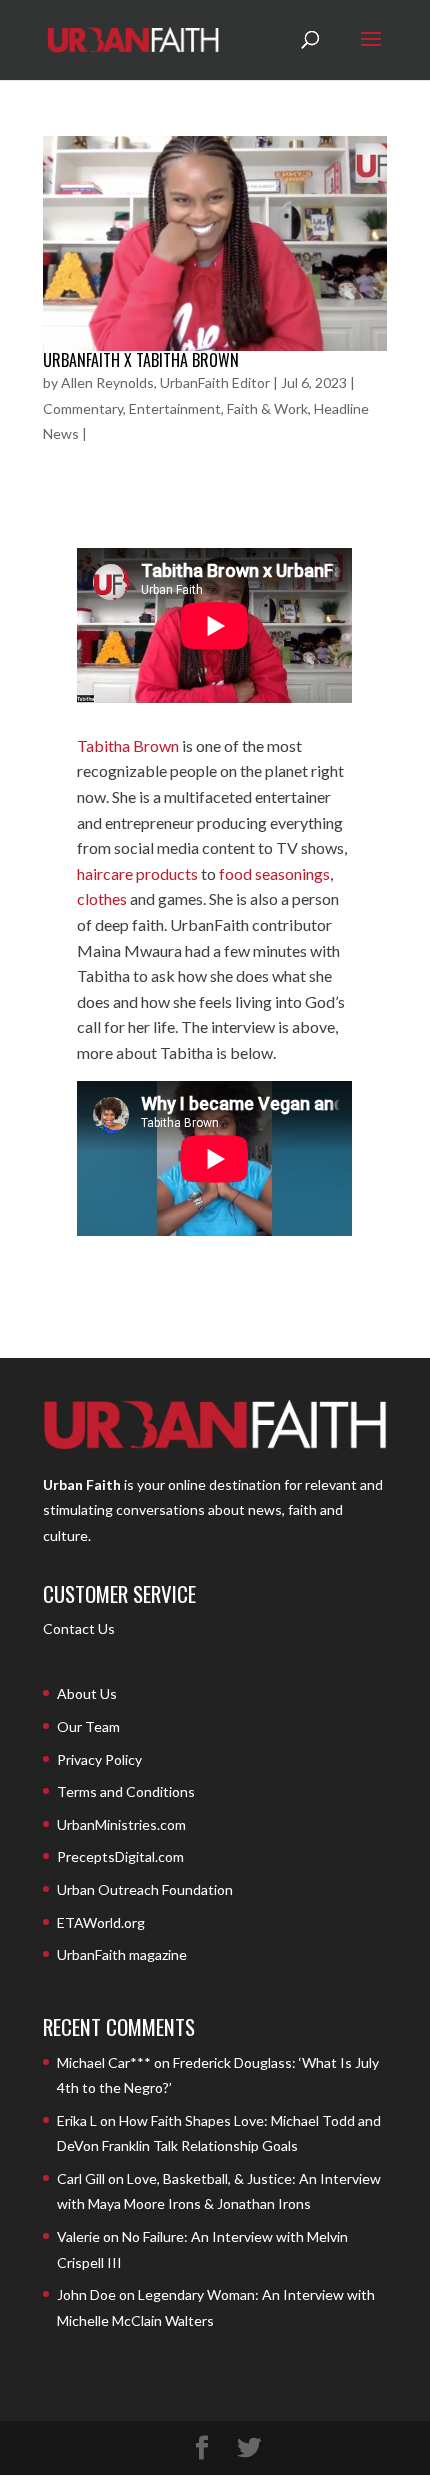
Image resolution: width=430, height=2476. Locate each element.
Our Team (88, 1726)
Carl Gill (81, 2178)
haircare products (137, 873)
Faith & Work (267, 408)
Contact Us (79, 1628)
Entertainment (175, 408)
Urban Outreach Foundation (145, 1889)
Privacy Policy (99, 1759)
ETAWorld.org (101, 1922)
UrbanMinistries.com (121, 1824)
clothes (102, 898)
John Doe (86, 2294)
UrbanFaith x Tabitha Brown (141, 360)
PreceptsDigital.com (120, 1856)
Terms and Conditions (126, 1791)
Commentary (83, 408)
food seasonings (274, 873)
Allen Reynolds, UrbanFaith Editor (165, 382)
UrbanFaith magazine (122, 1954)
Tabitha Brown (128, 745)
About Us (87, 1693)
